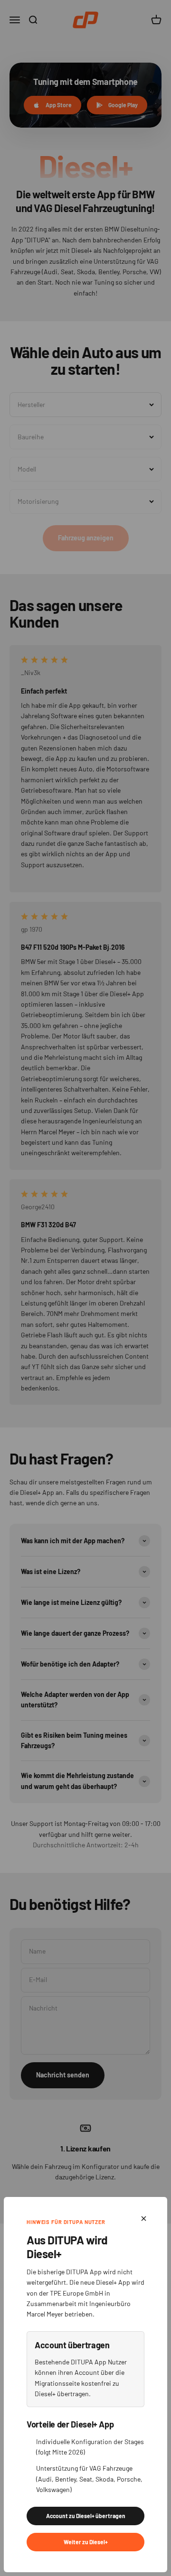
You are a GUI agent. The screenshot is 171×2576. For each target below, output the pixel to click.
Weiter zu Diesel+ (86, 2542)
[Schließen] (144, 2219)
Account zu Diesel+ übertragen (86, 2516)
